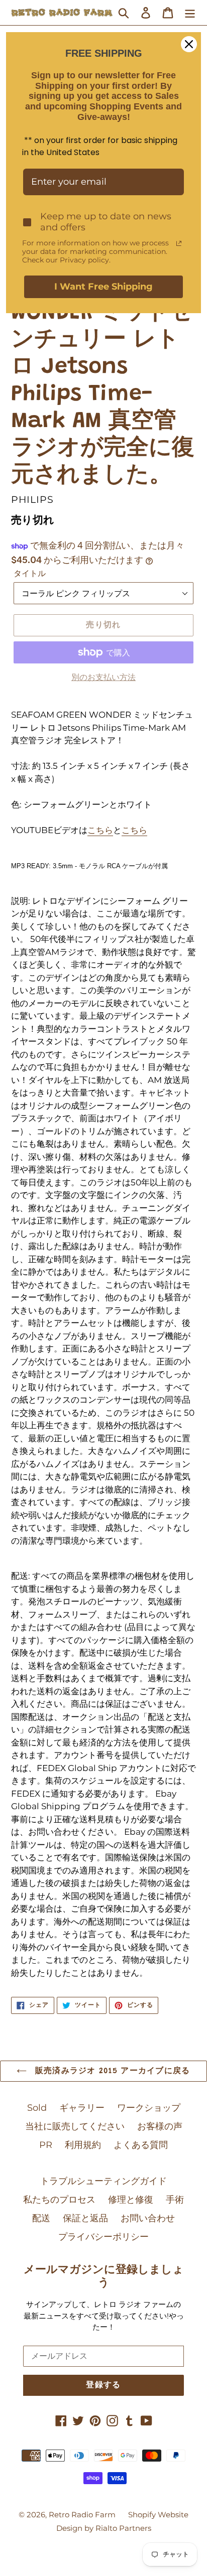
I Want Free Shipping (103, 287)
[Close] (189, 44)
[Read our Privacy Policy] (179, 243)
